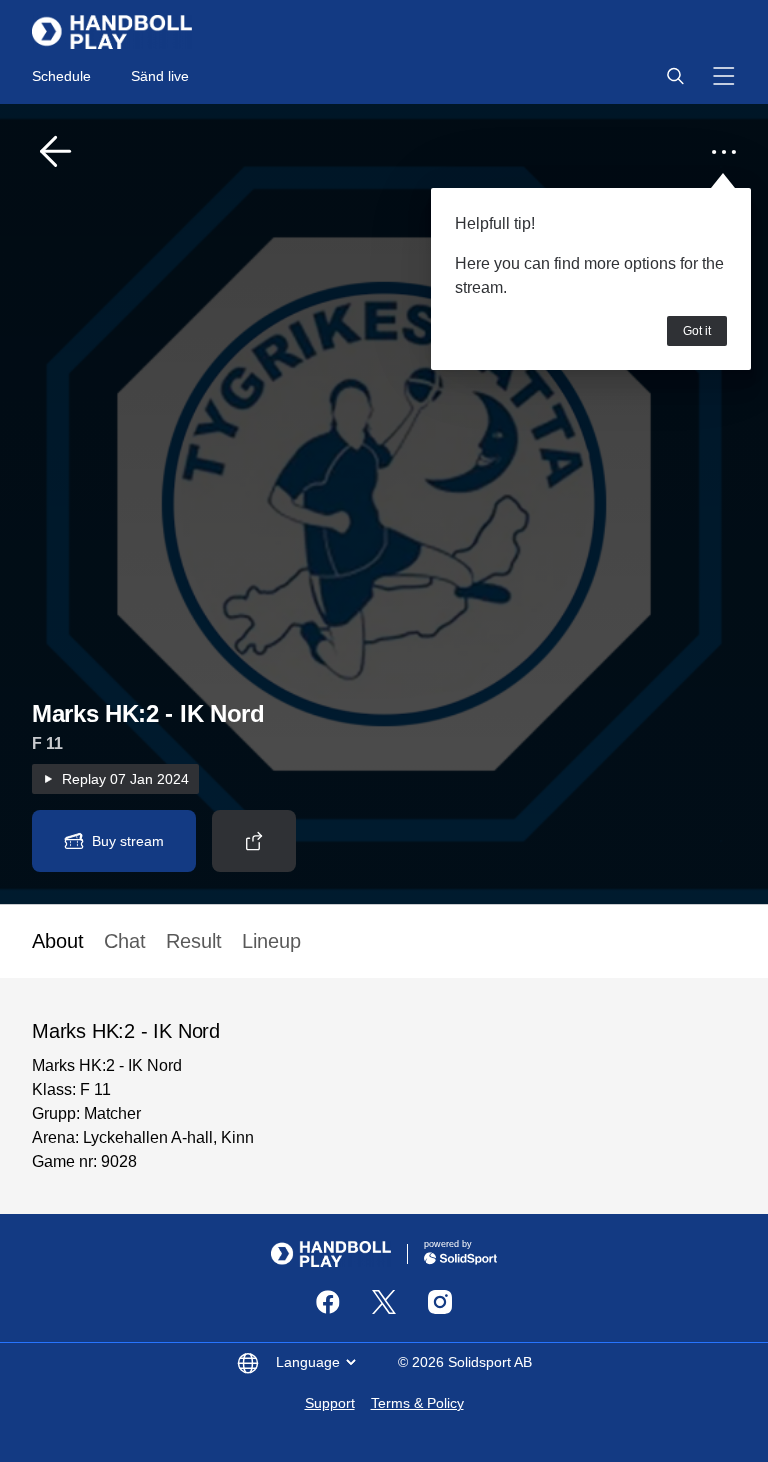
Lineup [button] (271, 941)
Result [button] (194, 941)
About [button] (58, 941)
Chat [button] (125, 941)
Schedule (61, 76)
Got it (697, 331)
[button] (675, 76)
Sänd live (160, 76)
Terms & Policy (417, 1403)
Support (330, 1403)
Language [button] (308, 1362)
